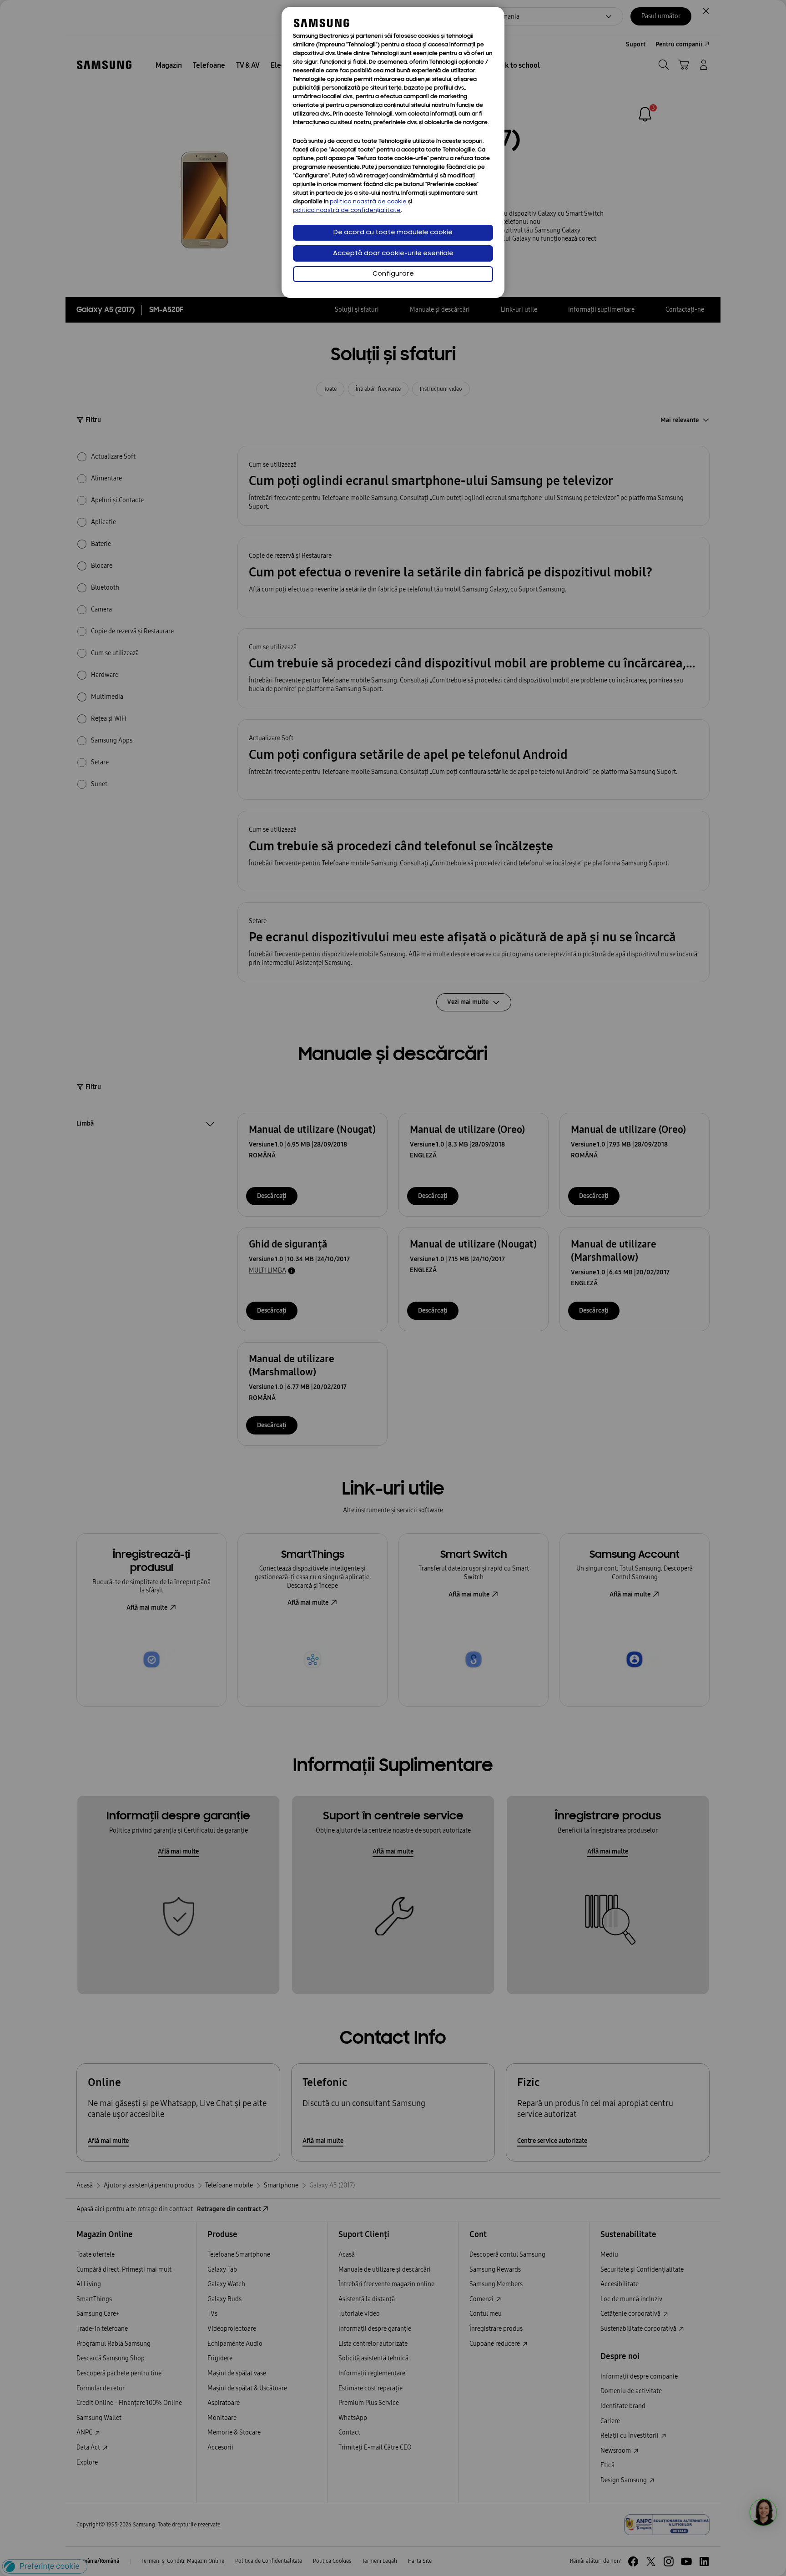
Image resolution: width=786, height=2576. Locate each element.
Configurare (393, 274)
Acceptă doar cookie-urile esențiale (393, 254)
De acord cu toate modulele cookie (393, 233)
